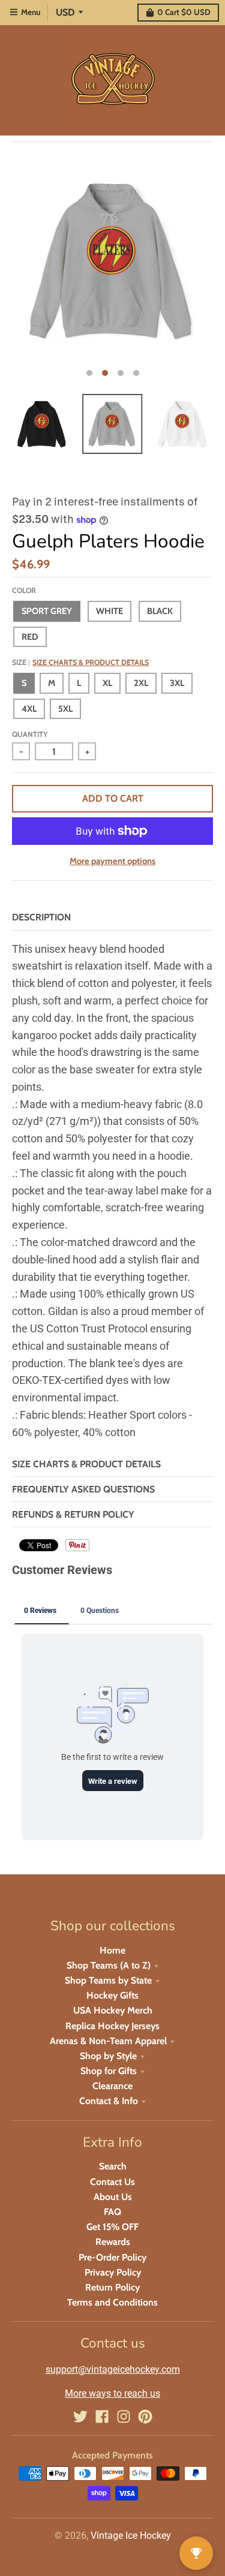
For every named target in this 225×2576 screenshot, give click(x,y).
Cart (184, 12)
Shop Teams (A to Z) (109, 1965)
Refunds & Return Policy (73, 1514)
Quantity (30, 734)
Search (113, 2166)
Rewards (113, 2242)
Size (80, 662)
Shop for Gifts (109, 2071)
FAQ (112, 2212)
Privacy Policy (113, 2272)
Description (41, 917)
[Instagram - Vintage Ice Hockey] (124, 2416)
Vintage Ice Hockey (131, 2536)
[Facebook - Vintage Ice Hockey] (102, 2416)
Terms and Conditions (112, 2302)
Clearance (112, 2086)
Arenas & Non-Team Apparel (108, 2041)
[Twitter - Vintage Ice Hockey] (80, 2416)
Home (112, 1950)
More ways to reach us (112, 2393)
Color (24, 590)
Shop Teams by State (108, 1980)
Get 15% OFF (112, 2227)
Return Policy (112, 2287)
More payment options (112, 861)
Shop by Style (108, 2056)
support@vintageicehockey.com (113, 2369)
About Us (113, 2197)
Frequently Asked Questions (83, 1489)
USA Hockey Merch (113, 2010)
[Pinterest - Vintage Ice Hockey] (145, 2416)
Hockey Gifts (112, 1995)
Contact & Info (109, 2101)
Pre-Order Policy (112, 2257)
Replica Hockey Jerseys (112, 2026)
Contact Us (112, 2182)
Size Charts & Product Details (91, 662)
